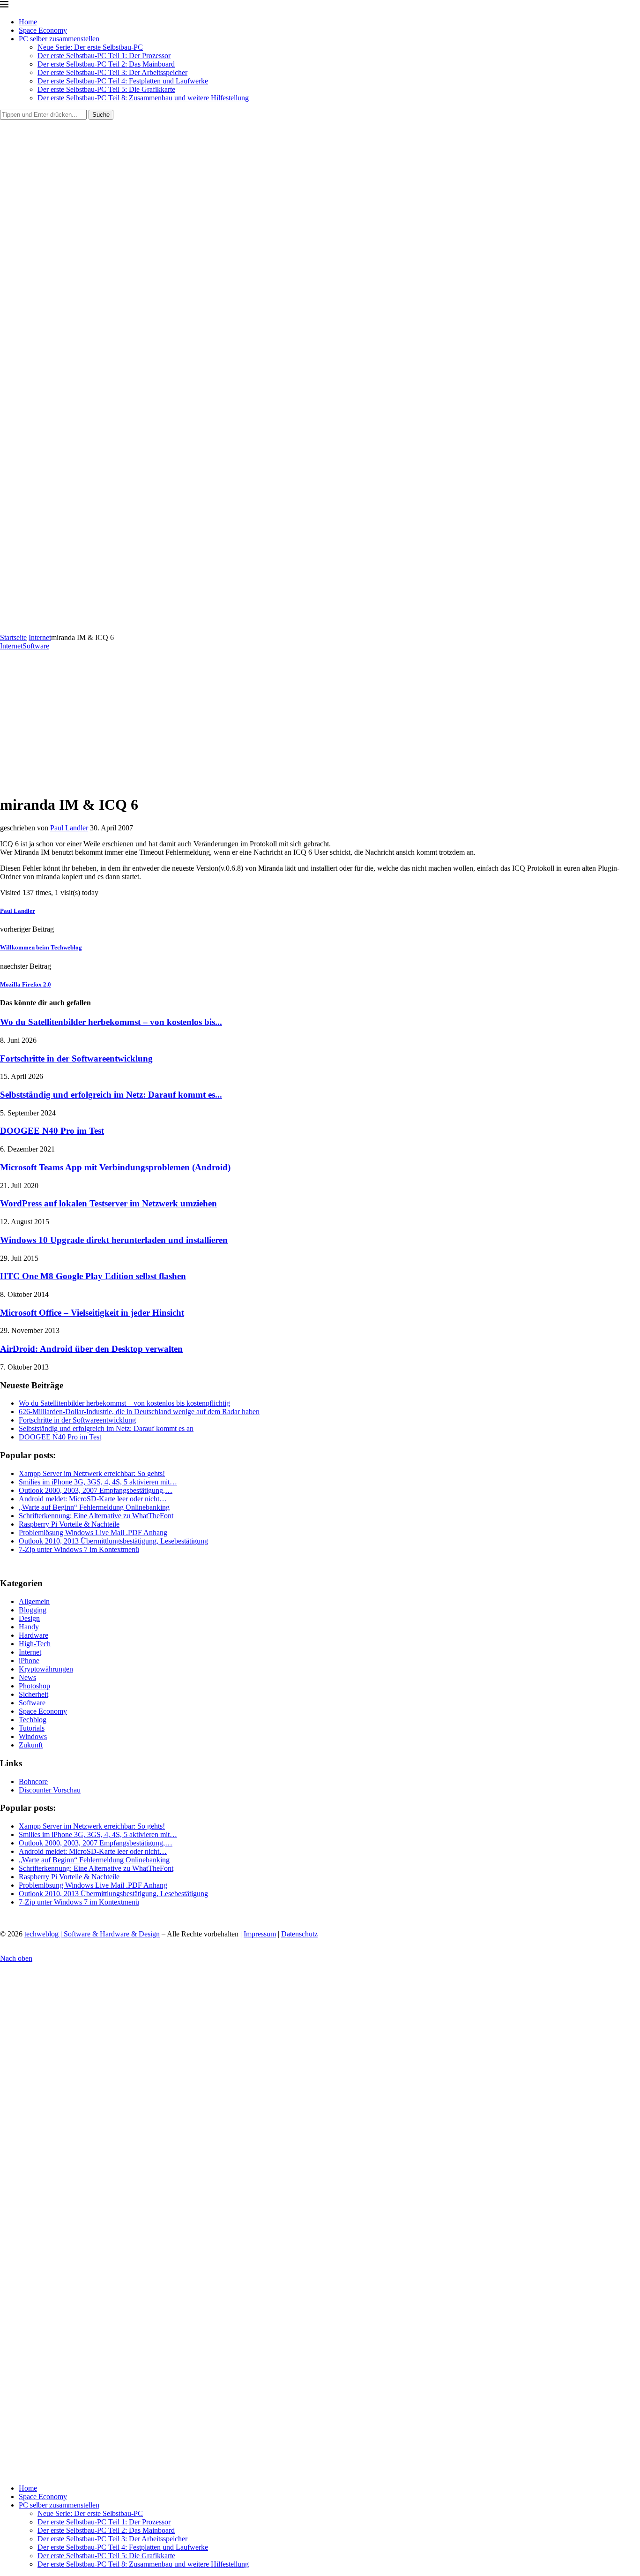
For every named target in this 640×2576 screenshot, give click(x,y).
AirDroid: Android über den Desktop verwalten (91, 1349)
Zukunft (31, 1745)
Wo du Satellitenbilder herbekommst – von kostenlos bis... (111, 1022)
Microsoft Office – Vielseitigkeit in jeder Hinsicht (92, 1313)
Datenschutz (299, 1934)
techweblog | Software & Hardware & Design (92, 1934)
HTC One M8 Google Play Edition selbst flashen (93, 1276)
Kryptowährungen (46, 1669)
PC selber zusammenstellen (59, 39)
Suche (101, 115)
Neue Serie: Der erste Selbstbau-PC (90, 47)
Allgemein (34, 1601)
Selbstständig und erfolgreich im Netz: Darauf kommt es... (111, 1095)
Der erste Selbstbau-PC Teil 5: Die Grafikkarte (106, 89)
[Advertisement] (320, 721)
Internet (40, 637)
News (27, 1677)
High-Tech (35, 1644)
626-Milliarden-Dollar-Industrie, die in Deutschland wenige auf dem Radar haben (139, 1412)
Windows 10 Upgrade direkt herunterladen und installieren (114, 1240)
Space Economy (43, 30)
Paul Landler (69, 828)
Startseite (13, 637)
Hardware (33, 1635)
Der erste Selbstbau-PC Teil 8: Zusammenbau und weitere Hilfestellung (143, 98)
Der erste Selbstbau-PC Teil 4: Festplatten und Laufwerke (123, 81)
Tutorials (32, 1728)
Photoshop (34, 1686)
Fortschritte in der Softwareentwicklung (76, 1058)
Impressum (260, 1934)
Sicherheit (33, 1694)
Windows (33, 1736)
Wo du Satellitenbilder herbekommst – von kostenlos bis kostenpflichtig (124, 1403)
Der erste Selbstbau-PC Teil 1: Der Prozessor (104, 56)
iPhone (29, 1661)
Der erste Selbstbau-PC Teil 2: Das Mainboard (106, 64)
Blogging (33, 1610)
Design (29, 1618)
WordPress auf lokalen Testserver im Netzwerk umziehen (108, 1203)
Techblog (33, 1720)
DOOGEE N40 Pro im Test (52, 1131)
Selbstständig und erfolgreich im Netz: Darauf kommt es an (106, 1428)
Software (32, 1703)
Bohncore (33, 1781)
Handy (29, 1627)
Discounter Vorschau (50, 1790)
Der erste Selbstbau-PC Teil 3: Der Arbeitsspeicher (112, 72)
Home (28, 22)
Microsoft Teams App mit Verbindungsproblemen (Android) (115, 1167)
